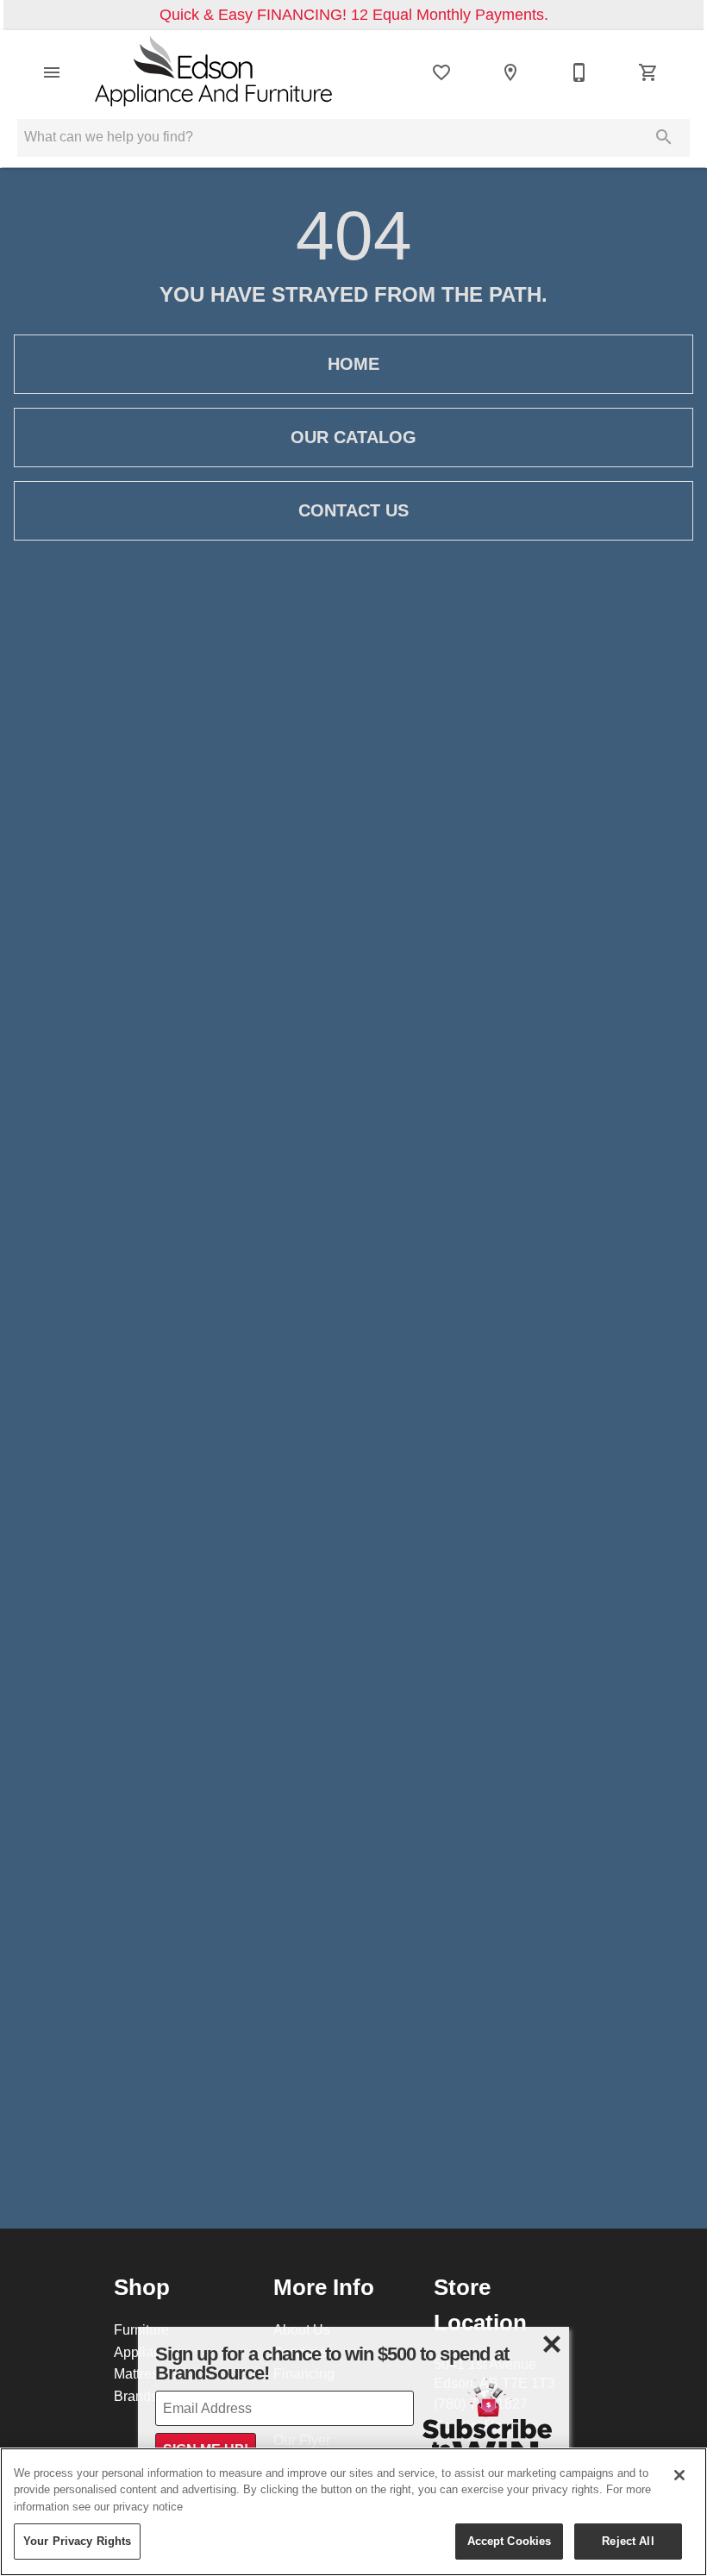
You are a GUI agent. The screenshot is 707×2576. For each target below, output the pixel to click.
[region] (353, 2512)
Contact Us (353, 510)
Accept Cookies (510, 2541)
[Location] (510, 72)
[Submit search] (664, 137)
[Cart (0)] (648, 72)
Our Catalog (353, 437)
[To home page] (214, 73)
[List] (441, 72)
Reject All (628, 2541)
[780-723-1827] (579, 72)
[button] (52, 72)
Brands (136, 2396)
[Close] (679, 2475)
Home (353, 364)
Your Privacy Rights (77, 2541)
